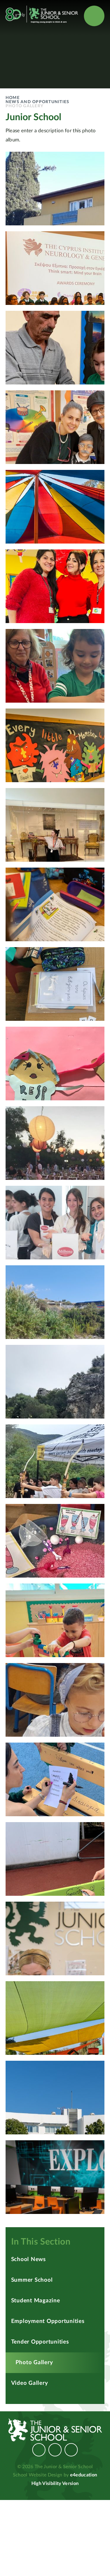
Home (13, 98)
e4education (84, 2475)
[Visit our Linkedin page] (71, 2450)
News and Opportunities (38, 102)
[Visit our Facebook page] (39, 2450)
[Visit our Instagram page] (55, 2450)
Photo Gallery (24, 106)
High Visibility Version (55, 2483)
